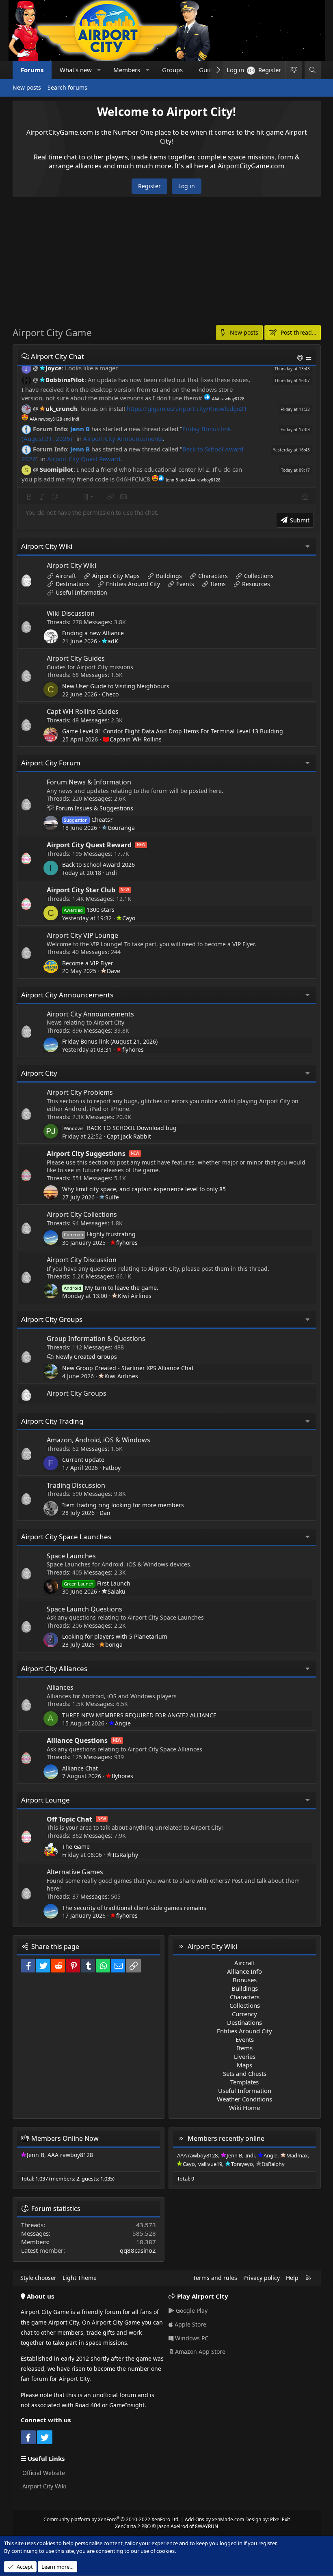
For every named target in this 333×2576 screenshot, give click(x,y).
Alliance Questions (77, 1740)
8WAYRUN (207, 2526)
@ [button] (36, 368)
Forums (32, 70)
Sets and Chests (245, 2073)
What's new (76, 70)
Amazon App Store (199, 2351)
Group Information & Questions (96, 1338)
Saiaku (117, 1591)
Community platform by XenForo (111, 2519)
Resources (256, 584)
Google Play (191, 2311)
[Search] (312, 70)
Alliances (60, 1687)
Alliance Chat (80, 1768)
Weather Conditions (244, 2099)
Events (185, 584)
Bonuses (245, 1980)
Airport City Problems (80, 1092)
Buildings (169, 576)
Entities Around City (133, 584)
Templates (244, 2082)
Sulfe (112, 1197)
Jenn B (80, 429)
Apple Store (190, 2324)
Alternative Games (75, 1872)
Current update (83, 1460)
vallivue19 (210, 2164)
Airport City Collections (82, 1214)
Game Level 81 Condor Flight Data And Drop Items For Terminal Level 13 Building (173, 731)
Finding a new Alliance (93, 633)
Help (292, 2278)
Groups (172, 70)
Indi (111, 873)
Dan (105, 1513)
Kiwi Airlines (135, 1296)
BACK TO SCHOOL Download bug (120, 1128)
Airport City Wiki (47, 546)
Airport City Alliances (54, 1668)
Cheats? (88, 820)
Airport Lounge (45, 1800)
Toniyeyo (242, 2164)
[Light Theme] (293, 70)
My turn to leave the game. (111, 1288)
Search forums (67, 87)
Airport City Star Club (81, 890)
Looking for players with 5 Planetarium (115, 1636)
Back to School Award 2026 (98, 865)
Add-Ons (195, 2519)
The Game (76, 1847)
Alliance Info (244, 1971)
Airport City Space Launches (66, 1537)
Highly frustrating (100, 1234)
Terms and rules (215, 2278)
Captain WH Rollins (136, 739)
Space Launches (71, 1556)
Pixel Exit (280, 2519)
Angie (123, 1723)
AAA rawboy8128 (70, 2155)
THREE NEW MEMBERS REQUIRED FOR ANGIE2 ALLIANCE (139, 1715)
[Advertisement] (167, 266)
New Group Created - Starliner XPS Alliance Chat (128, 1368)
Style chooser (38, 2278)
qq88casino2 (138, 2250)
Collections (259, 576)
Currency (244, 2014)
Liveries (245, 2056)
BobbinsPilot (65, 380)
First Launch (97, 1583)
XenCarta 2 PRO (133, 2526)
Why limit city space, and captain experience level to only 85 (144, 1189)
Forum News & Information (89, 782)
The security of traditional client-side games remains (134, 1908)
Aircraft (66, 576)
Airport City (39, 1073)
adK (113, 641)
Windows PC (191, 2338)
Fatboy (112, 1468)
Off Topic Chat (69, 1819)
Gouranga (121, 828)
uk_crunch (61, 408)
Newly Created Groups (86, 1357)
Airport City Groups (52, 1319)
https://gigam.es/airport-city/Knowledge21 (187, 408)
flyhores (133, 1050)
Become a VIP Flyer (88, 963)
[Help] (301, 358)
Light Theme (80, 2278)
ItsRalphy (125, 1855)
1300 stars (89, 910)
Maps (244, 2065)
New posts (27, 87)
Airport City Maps (116, 576)
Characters (213, 576)
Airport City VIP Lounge (82, 935)
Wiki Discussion (71, 613)
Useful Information (81, 592)
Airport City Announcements (123, 438)
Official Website (43, 2473)
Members (127, 70)
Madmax (297, 2155)
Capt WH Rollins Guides (83, 711)
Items (218, 584)
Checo (110, 694)
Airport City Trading (52, 1421)
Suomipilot (57, 469)
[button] (99, 70)
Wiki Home (244, 2108)
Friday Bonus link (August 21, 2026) (110, 1041)
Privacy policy (262, 2278)
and (54, 419)
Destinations (73, 584)
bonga (114, 1645)
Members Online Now (65, 2138)
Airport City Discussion (82, 1260)
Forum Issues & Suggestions (94, 808)
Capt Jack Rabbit (129, 1136)
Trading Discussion (76, 1485)
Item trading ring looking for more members (123, 1505)
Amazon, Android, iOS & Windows (98, 1440)
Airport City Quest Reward (84, 459)
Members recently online (226, 2138)
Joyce (54, 368)
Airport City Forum (51, 763)
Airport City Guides (76, 658)
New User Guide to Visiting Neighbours (116, 686)
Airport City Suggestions (86, 1154)
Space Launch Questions (84, 1609)
